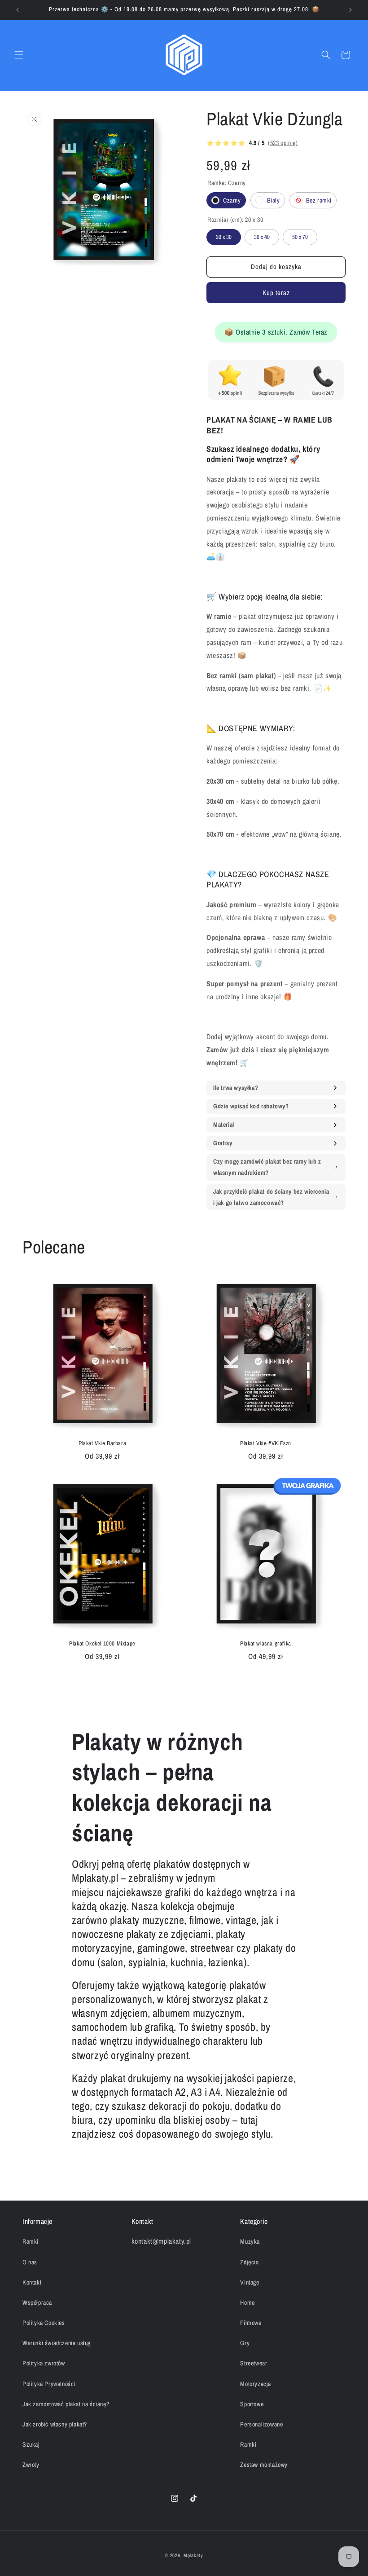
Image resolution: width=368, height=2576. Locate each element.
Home (247, 2303)
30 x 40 (262, 235)
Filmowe (251, 2323)
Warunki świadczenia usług (57, 2343)
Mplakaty (193, 2555)
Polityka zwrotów (44, 2363)
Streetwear (254, 2363)
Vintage (250, 2282)
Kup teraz (276, 293)
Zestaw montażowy (264, 2465)
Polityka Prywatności (49, 2384)
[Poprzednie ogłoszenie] (18, 10)
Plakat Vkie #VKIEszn (266, 1443)
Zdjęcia (249, 2262)
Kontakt (32, 2282)
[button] (19, 55)
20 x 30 (224, 235)
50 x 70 (300, 235)
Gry (245, 2343)
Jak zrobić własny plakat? (55, 2424)
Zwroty (31, 2465)
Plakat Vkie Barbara (102, 1443)
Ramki (31, 2241)
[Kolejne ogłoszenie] (350, 10)
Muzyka (250, 2241)
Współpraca (37, 2303)
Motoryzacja (256, 2384)
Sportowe (252, 2404)
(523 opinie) (283, 143)
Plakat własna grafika (266, 1644)
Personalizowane (261, 2424)
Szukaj (31, 2444)
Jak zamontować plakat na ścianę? (66, 2404)
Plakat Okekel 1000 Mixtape (102, 1644)
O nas (30, 2262)
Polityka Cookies (44, 2323)
